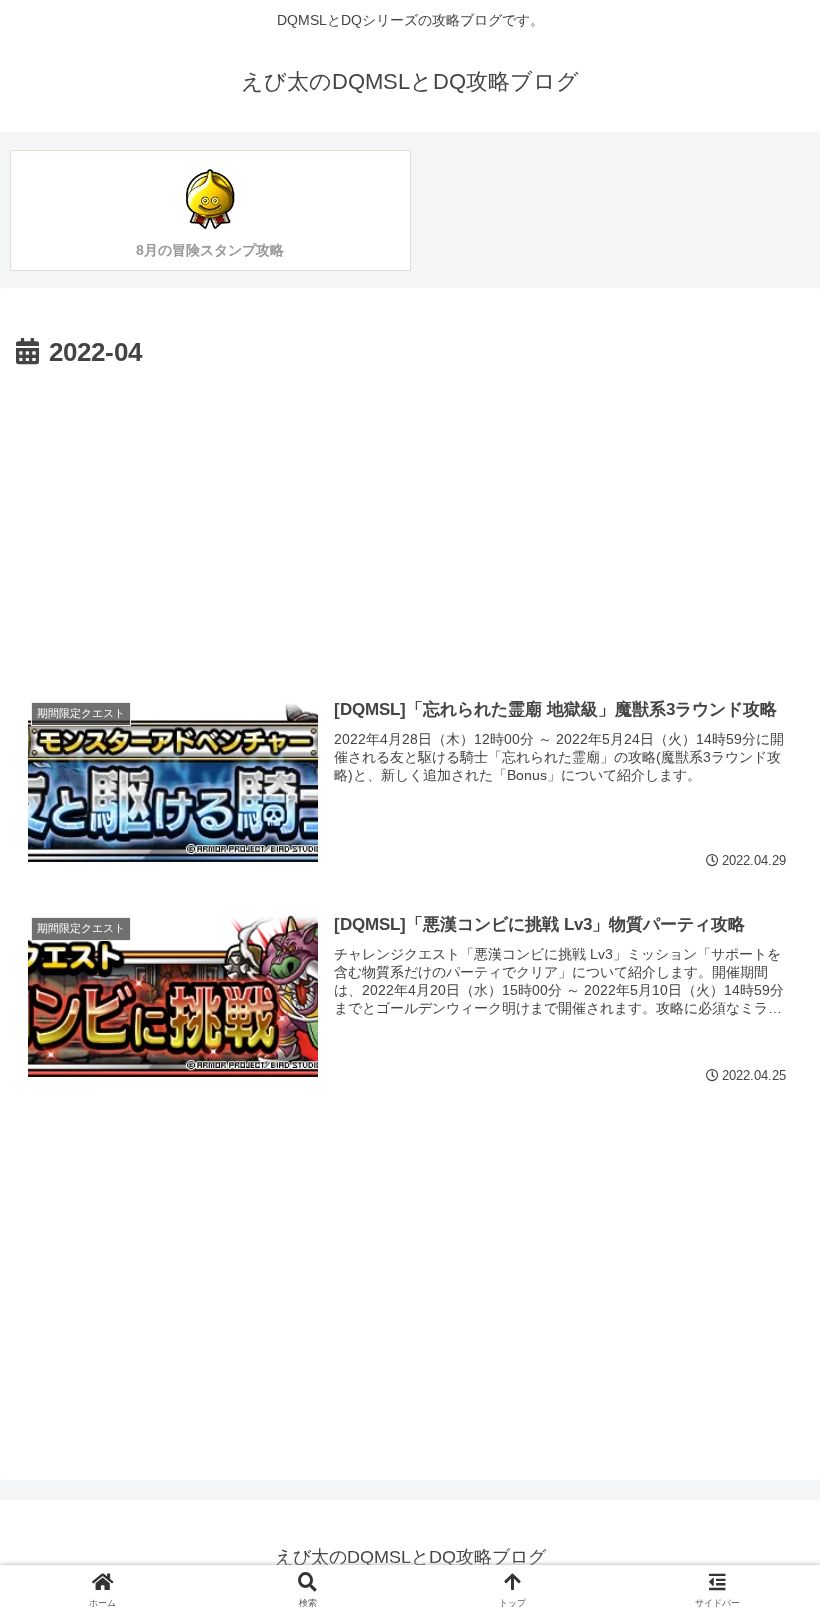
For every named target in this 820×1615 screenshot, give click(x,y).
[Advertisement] (410, 526)
